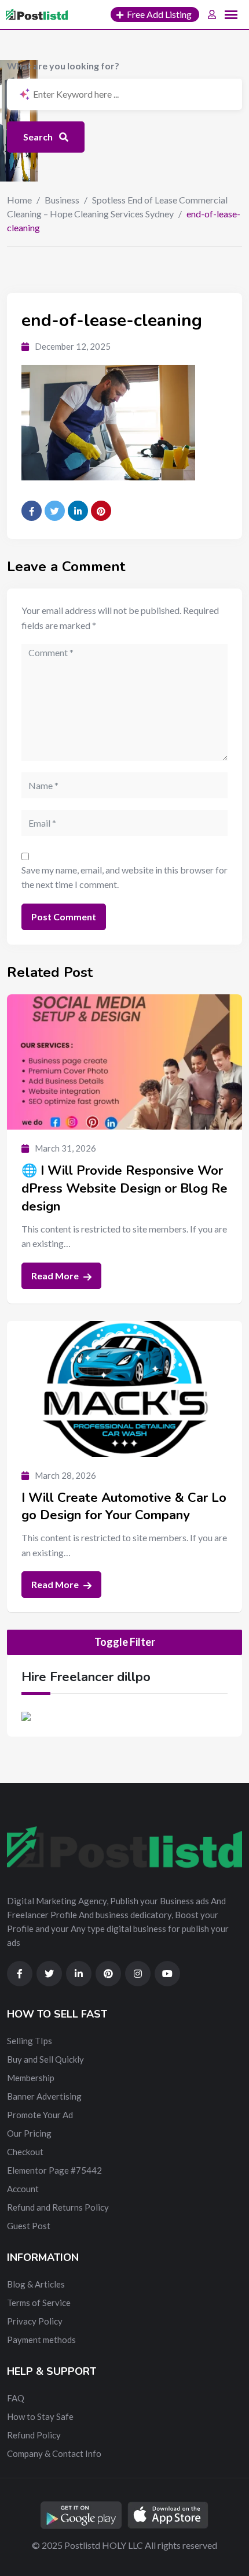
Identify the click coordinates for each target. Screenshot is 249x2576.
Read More (56, 1276)
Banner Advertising (44, 2096)
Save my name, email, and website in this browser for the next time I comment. (124, 877)
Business (62, 200)
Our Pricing (29, 2133)
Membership (31, 2078)
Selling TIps (30, 2041)
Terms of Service (39, 2303)
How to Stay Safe (40, 2416)
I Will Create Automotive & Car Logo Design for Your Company (124, 1507)
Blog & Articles (36, 2284)
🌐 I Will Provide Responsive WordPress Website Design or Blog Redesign (124, 1189)
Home (19, 200)
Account (23, 2189)
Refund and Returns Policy (58, 2207)
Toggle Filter (125, 1642)
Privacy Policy (35, 2321)
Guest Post (29, 2226)
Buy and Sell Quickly (45, 2059)
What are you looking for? (63, 66)
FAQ (16, 2398)
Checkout (25, 2152)
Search (39, 137)
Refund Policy (34, 2435)
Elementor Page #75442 (54, 2170)
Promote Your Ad (40, 2115)
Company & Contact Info (54, 2453)
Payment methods (41, 2340)
